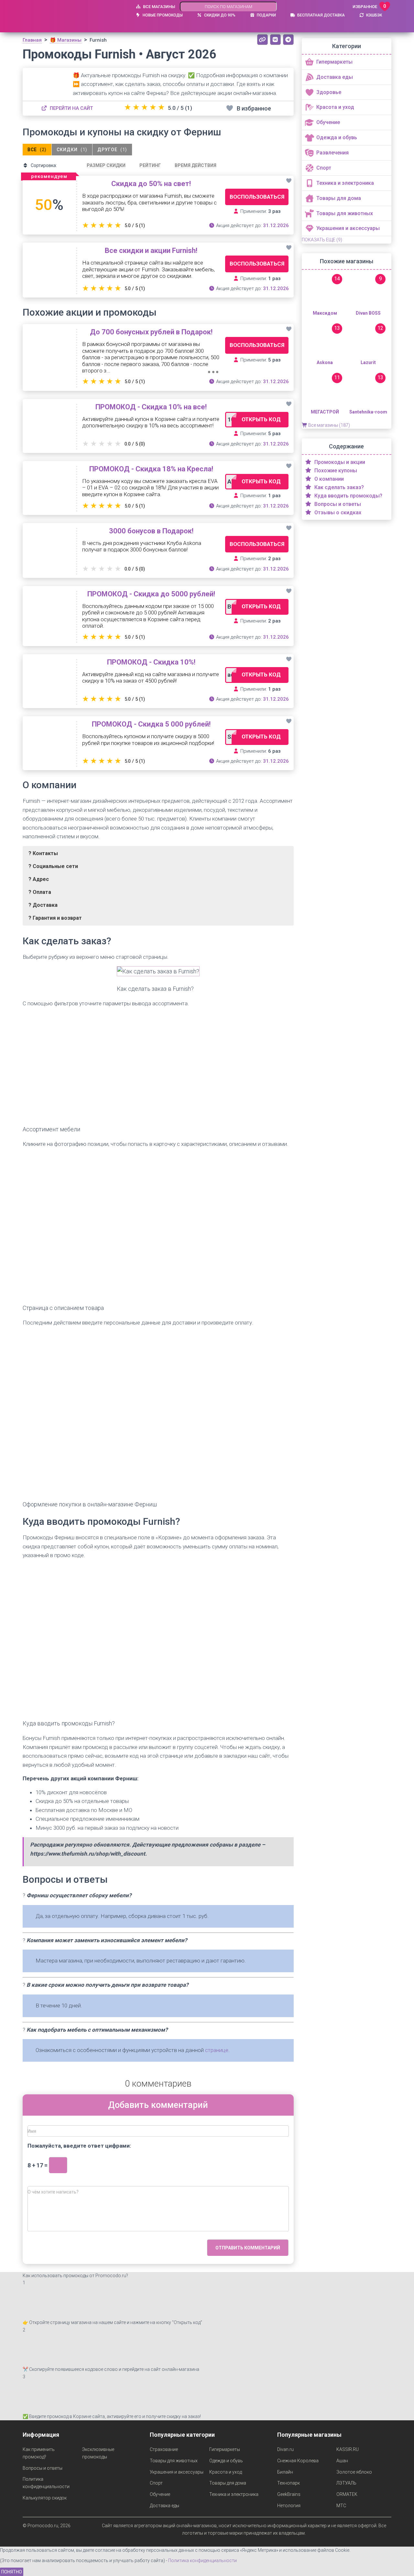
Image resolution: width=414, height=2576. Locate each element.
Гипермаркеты (225, 2449)
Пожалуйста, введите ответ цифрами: (79, 2146)
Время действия (196, 165)
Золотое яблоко (354, 2472)
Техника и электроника (234, 2494)
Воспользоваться (257, 197)
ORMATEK (347, 2494)
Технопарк (289, 2483)
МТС (341, 2506)
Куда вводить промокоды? (348, 496)
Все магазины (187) (329, 425)
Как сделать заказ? (338, 487)
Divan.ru (285, 2449)
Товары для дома (228, 2483)
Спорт (156, 2483)
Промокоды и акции (339, 462)
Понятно (12, 2572)
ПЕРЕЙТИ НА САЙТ (71, 108)
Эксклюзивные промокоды (98, 2453)
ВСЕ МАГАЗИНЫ (159, 7)
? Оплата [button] (40, 892)
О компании (328, 479)
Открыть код (261, 419)
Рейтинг (150, 165)
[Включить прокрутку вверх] (401, 2563)
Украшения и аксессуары (177, 2472)
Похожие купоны (335, 471)
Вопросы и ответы (337, 504)
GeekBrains (289, 2494)
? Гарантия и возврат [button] (55, 918)
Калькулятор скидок (45, 2498)
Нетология (289, 2506)
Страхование (164, 2449)
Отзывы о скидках (337, 513)
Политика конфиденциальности (46, 2483)
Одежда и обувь (226, 2461)
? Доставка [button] (43, 905)
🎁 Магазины (66, 40)
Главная (32, 40)
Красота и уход (226, 2472)
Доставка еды (164, 2506)
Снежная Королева (298, 2461)
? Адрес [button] (39, 879)
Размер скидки (106, 165)
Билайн (285, 2472)
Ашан (342, 2461)
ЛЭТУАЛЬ (346, 2483)
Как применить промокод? (39, 2453)
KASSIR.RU (348, 2449)
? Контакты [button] (43, 853)
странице (217, 2050)
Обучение (160, 2494)
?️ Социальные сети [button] (53, 866)
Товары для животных (174, 2461)
